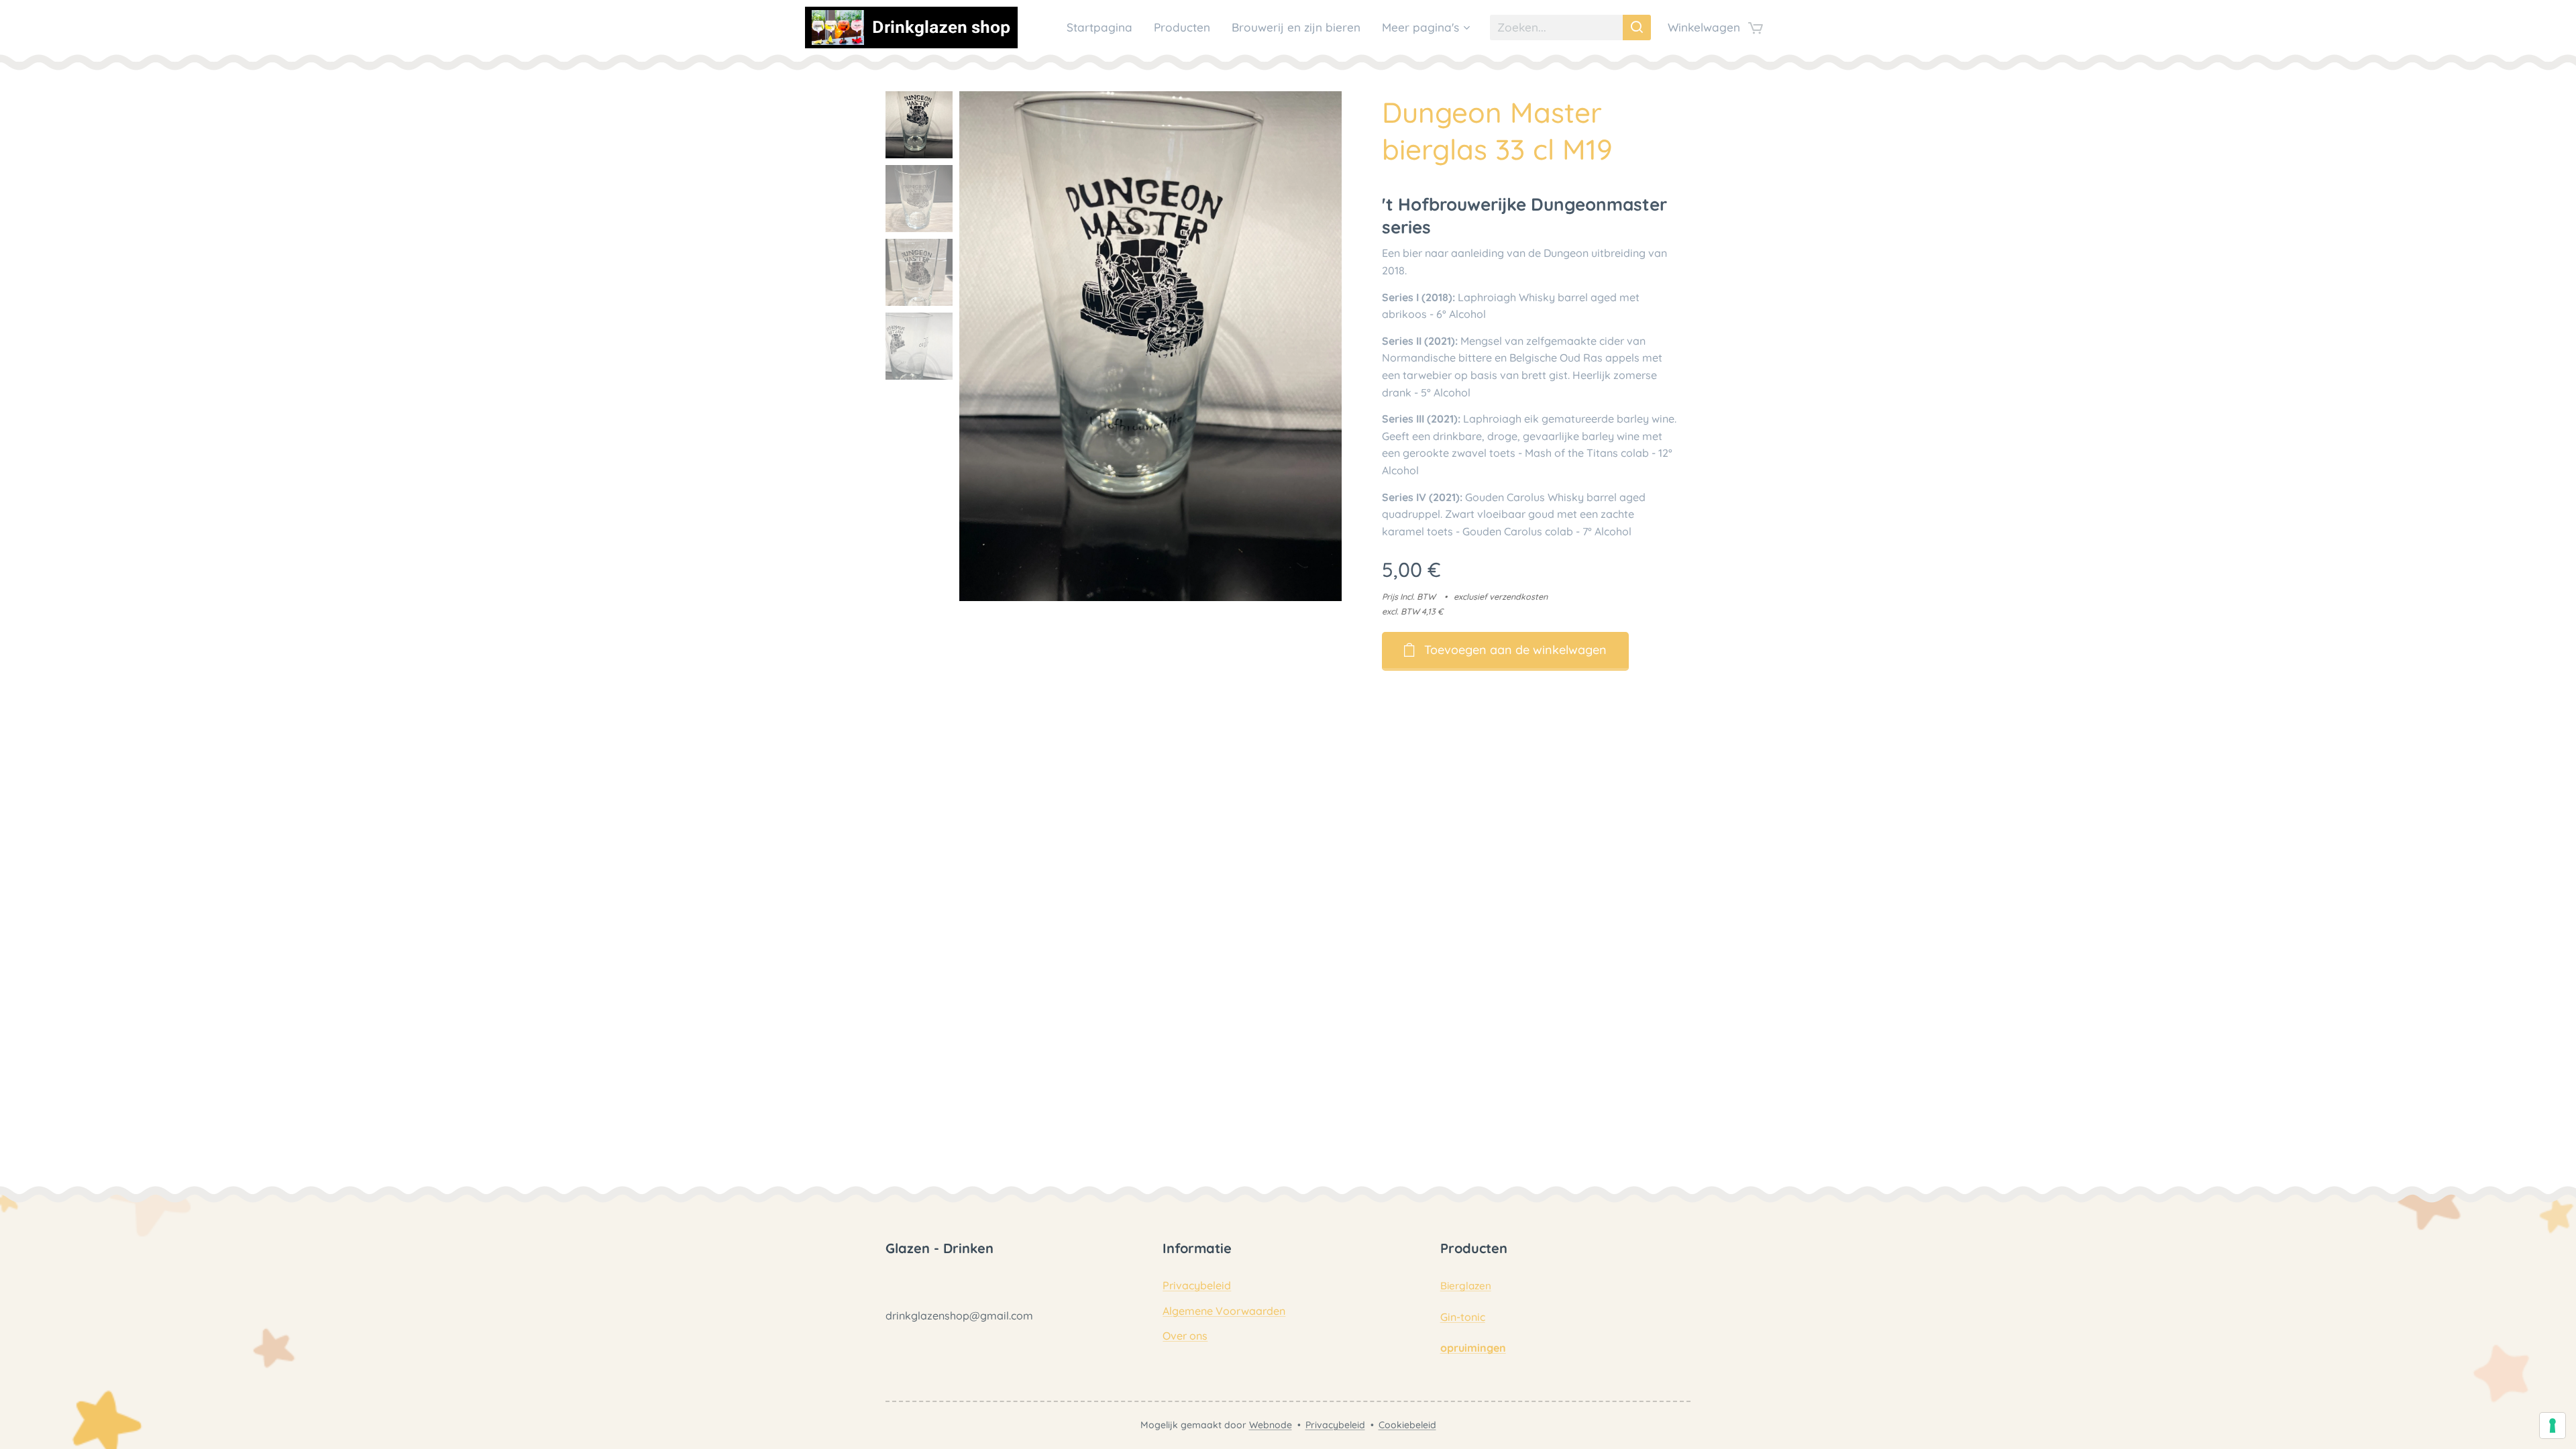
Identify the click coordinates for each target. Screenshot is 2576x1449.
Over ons (1185, 1336)
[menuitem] (1103, 28)
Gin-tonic (1463, 1317)
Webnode (1271, 1425)
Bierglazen (1466, 1286)
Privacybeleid (1197, 1285)
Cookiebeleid (1407, 1425)
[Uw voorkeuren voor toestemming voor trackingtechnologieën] (2553, 1426)
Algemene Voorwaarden (1224, 1311)
